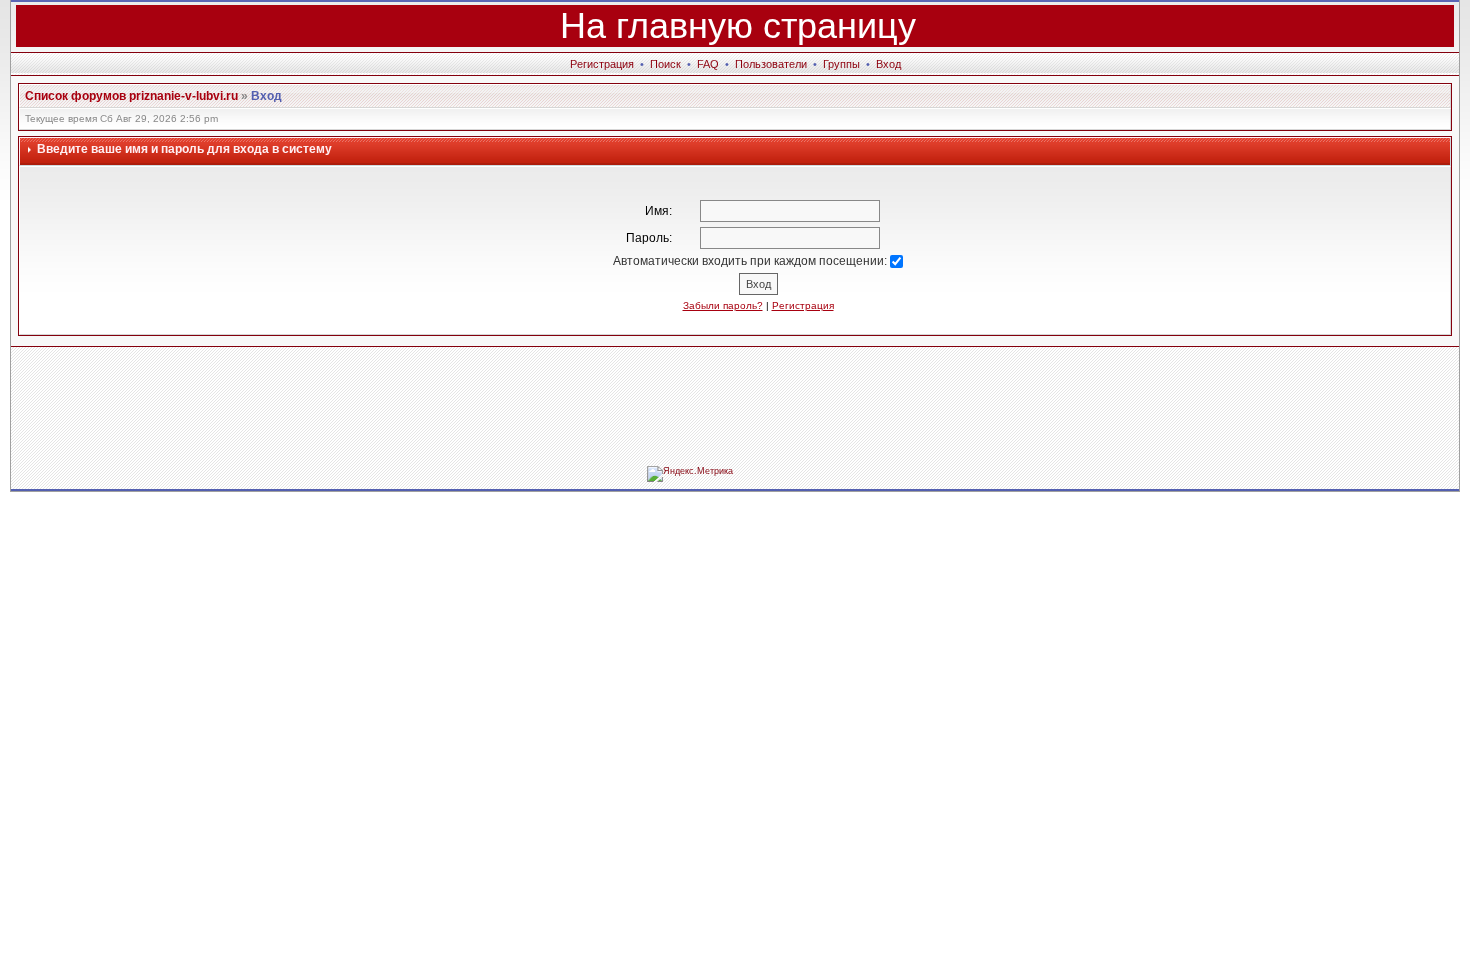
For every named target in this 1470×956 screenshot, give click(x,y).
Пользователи (771, 64)
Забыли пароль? (723, 305)
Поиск (665, 64)
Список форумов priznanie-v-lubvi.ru (131, 96)
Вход (888, 64)
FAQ (708, 64)
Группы (841, 64)
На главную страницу (738, 25)
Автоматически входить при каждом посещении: (751, 261)
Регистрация (602, 64)
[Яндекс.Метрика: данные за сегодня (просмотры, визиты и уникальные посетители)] (690, 474)
